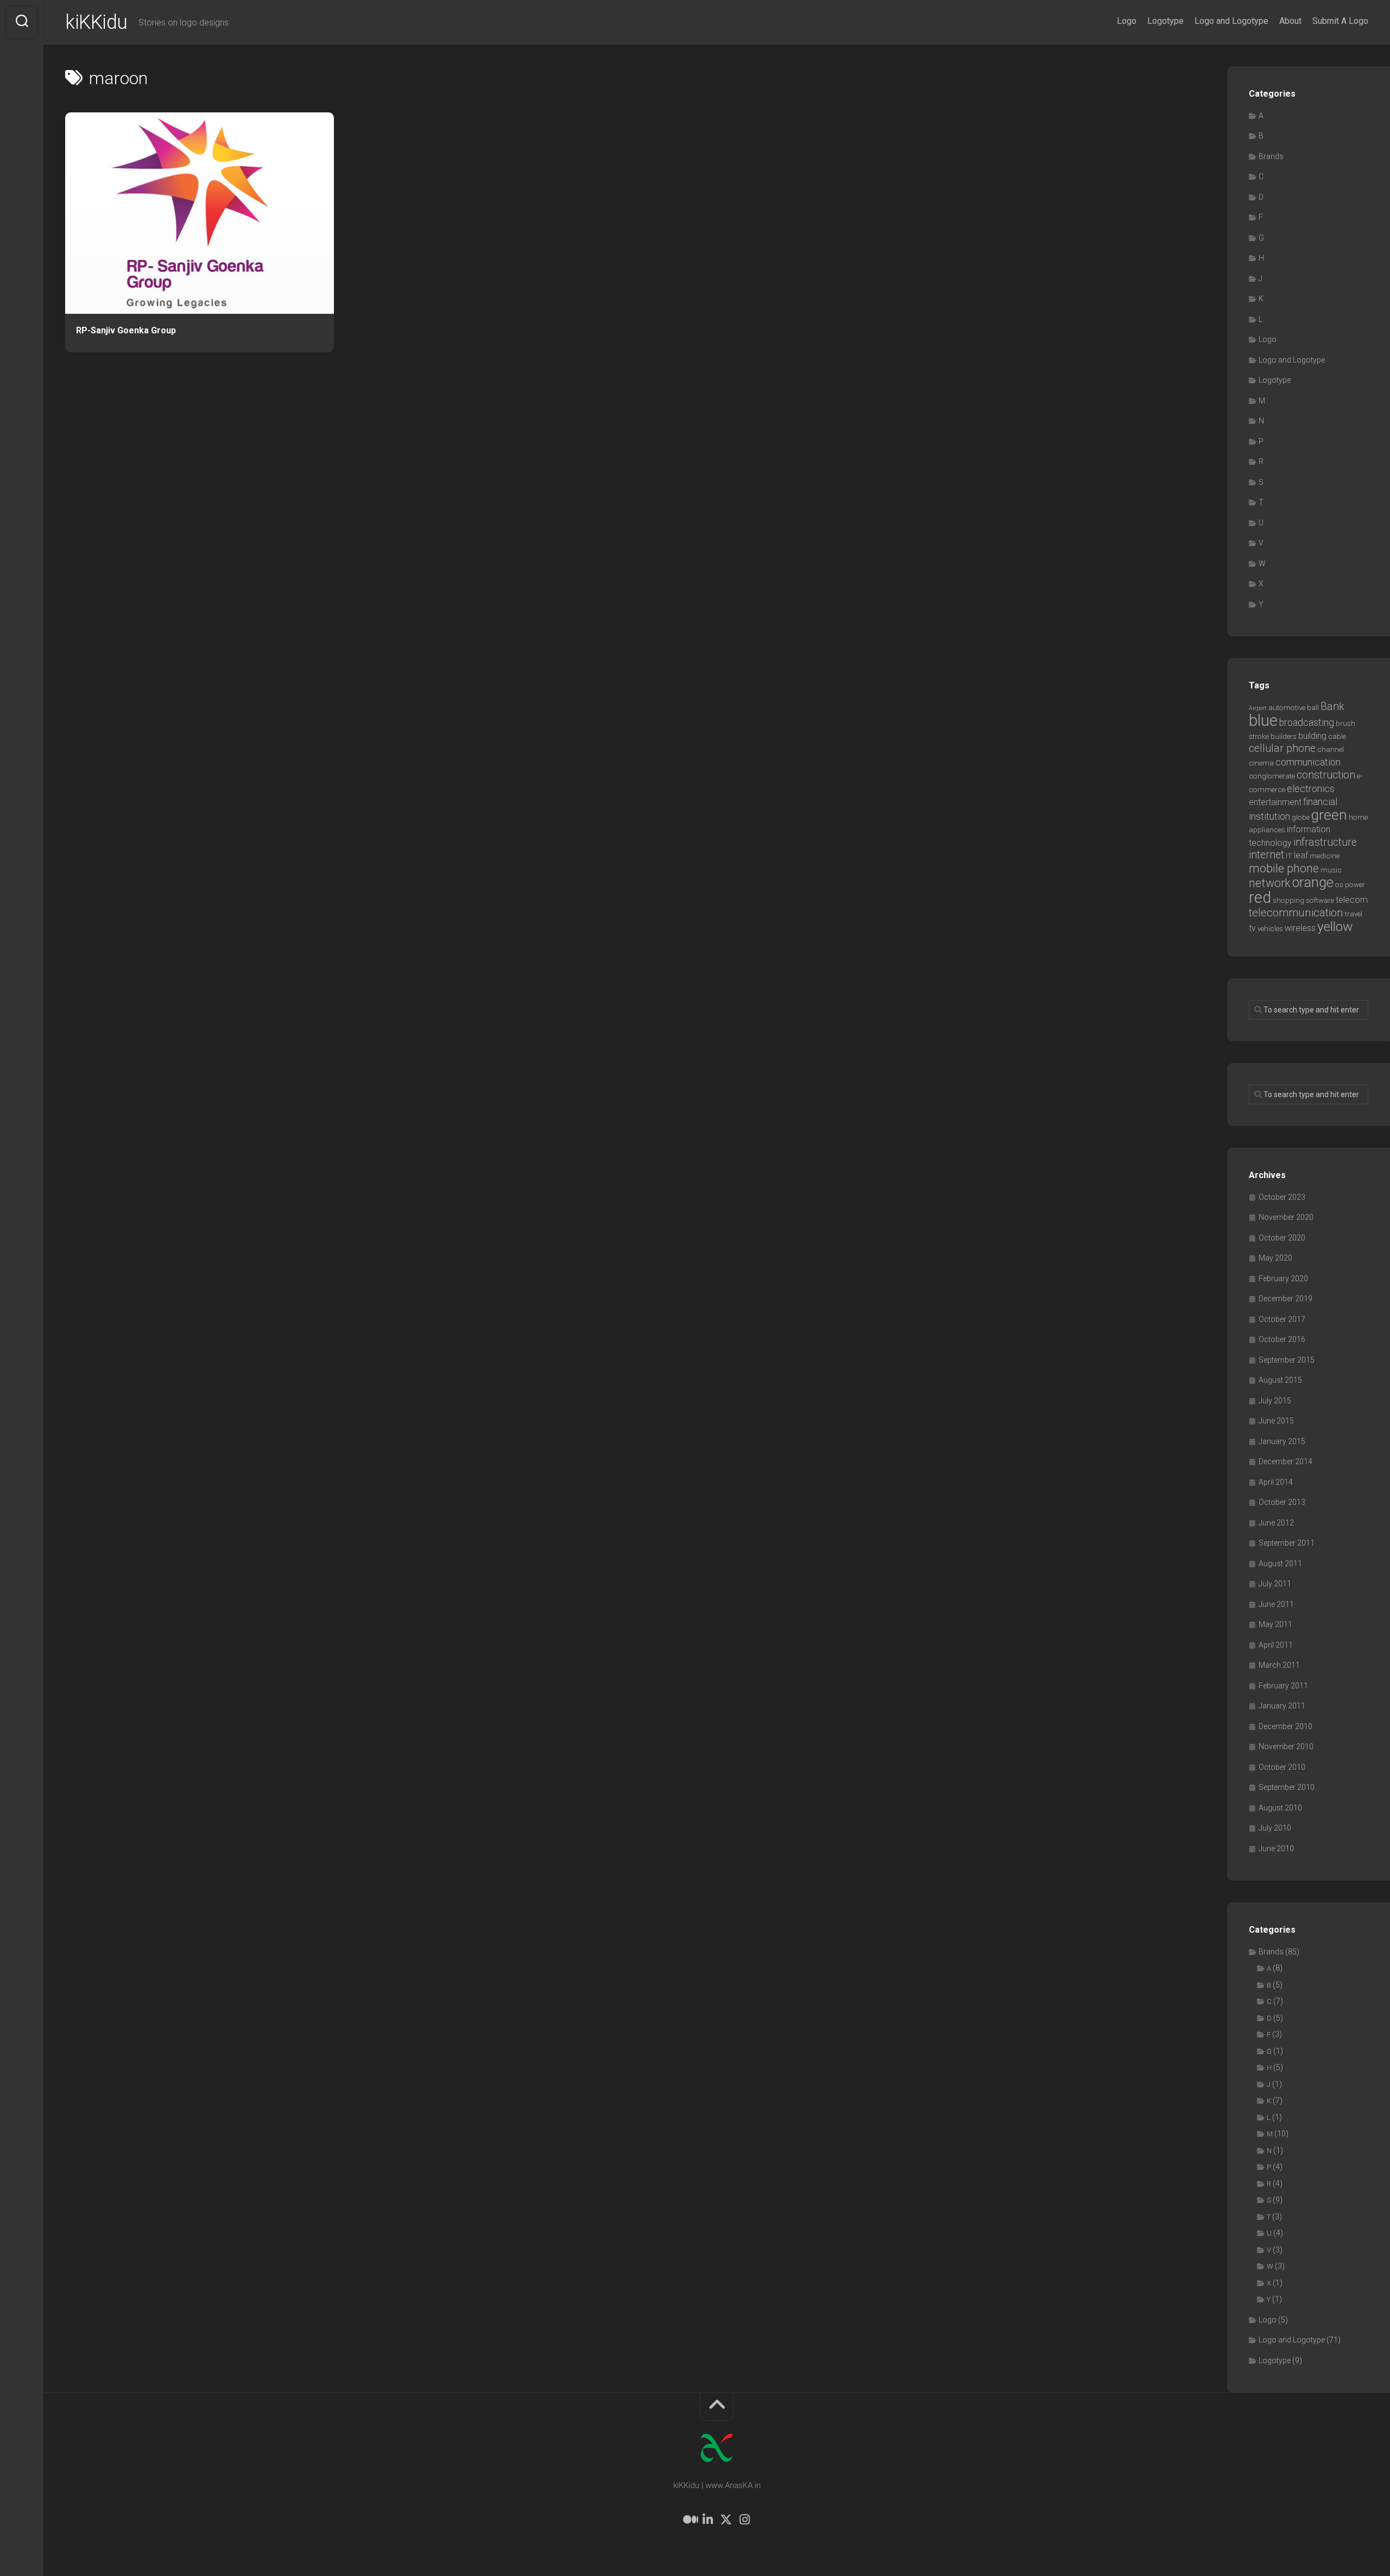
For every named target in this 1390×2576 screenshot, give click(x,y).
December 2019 (1285, 1299)
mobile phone (1284, 868)
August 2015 (1280, 1380)
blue (1263, 720)
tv (1252, 928)
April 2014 (1276, 1482)
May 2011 (1275, 1624)
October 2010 (1282, 1767)
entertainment (1275, 802)
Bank (1332, 707)
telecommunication (1296, 913)
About (1290, 21)
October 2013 (1282, 1502)
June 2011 (1276, 1604)
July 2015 (1275, 1401)
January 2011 (1282, 1706)
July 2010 (1275, 1828)
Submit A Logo (1340, 21)
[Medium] (689, 2520)
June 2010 (1276, 1849)
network (1270, 883)
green (1329, 815)
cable (1337, 736)
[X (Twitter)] (726, 2520)
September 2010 (1287, 1787)
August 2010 (1280, 1808)
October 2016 (1282, 1339)
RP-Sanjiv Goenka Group (126, 330)
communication (1308, 762)
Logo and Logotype (1231, 21)
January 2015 (1282, 1441)
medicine (1325, 856)
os (1339, 885)
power (1355, 885)
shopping (1288, 900)
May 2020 (1275, 1258)
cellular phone (1282, 748)
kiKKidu (96, 22)
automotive (1287, 708)
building (1312, 736)
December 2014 (1285, 1461)
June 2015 (1276, 1421)
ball (1313, 708)
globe (1301, 817)
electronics (1311, 789)
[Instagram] (744, 2520)
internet (1266, 855)
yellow (1335, 926)
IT (1289, 856)
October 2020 (1282, 1238)
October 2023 (1282, 1197)
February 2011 (1283, 1686)
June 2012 (1276, 1523)
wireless (1300, 928)
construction (1326, 775)
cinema (1261, 763)
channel (1331, 749)
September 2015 (1287, 1360)
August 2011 (1280, 1564)
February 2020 (1283, 1278)
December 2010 (1285, 1726)
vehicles (1270, 929)
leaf (1301, 855)
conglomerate (1272, 776)
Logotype (1165, 21)
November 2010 (1286, 1746)
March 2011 (1279, 1665)
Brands (1271, 156)
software (1320, 900)
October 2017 (1282, 1319)
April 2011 (1276, 1645)
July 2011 (1275, 1584)
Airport (1258, 708)
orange (1313, 882)
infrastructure (1325, 842)
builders (1284, 736)
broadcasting (1307, 723)
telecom (1352, 900)
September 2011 (1287, 1543)
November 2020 (1286, 1217)
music (1331, 870)
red (1260, 897)
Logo (1127, 21)
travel (1354, 914)
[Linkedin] (707, 2520)
